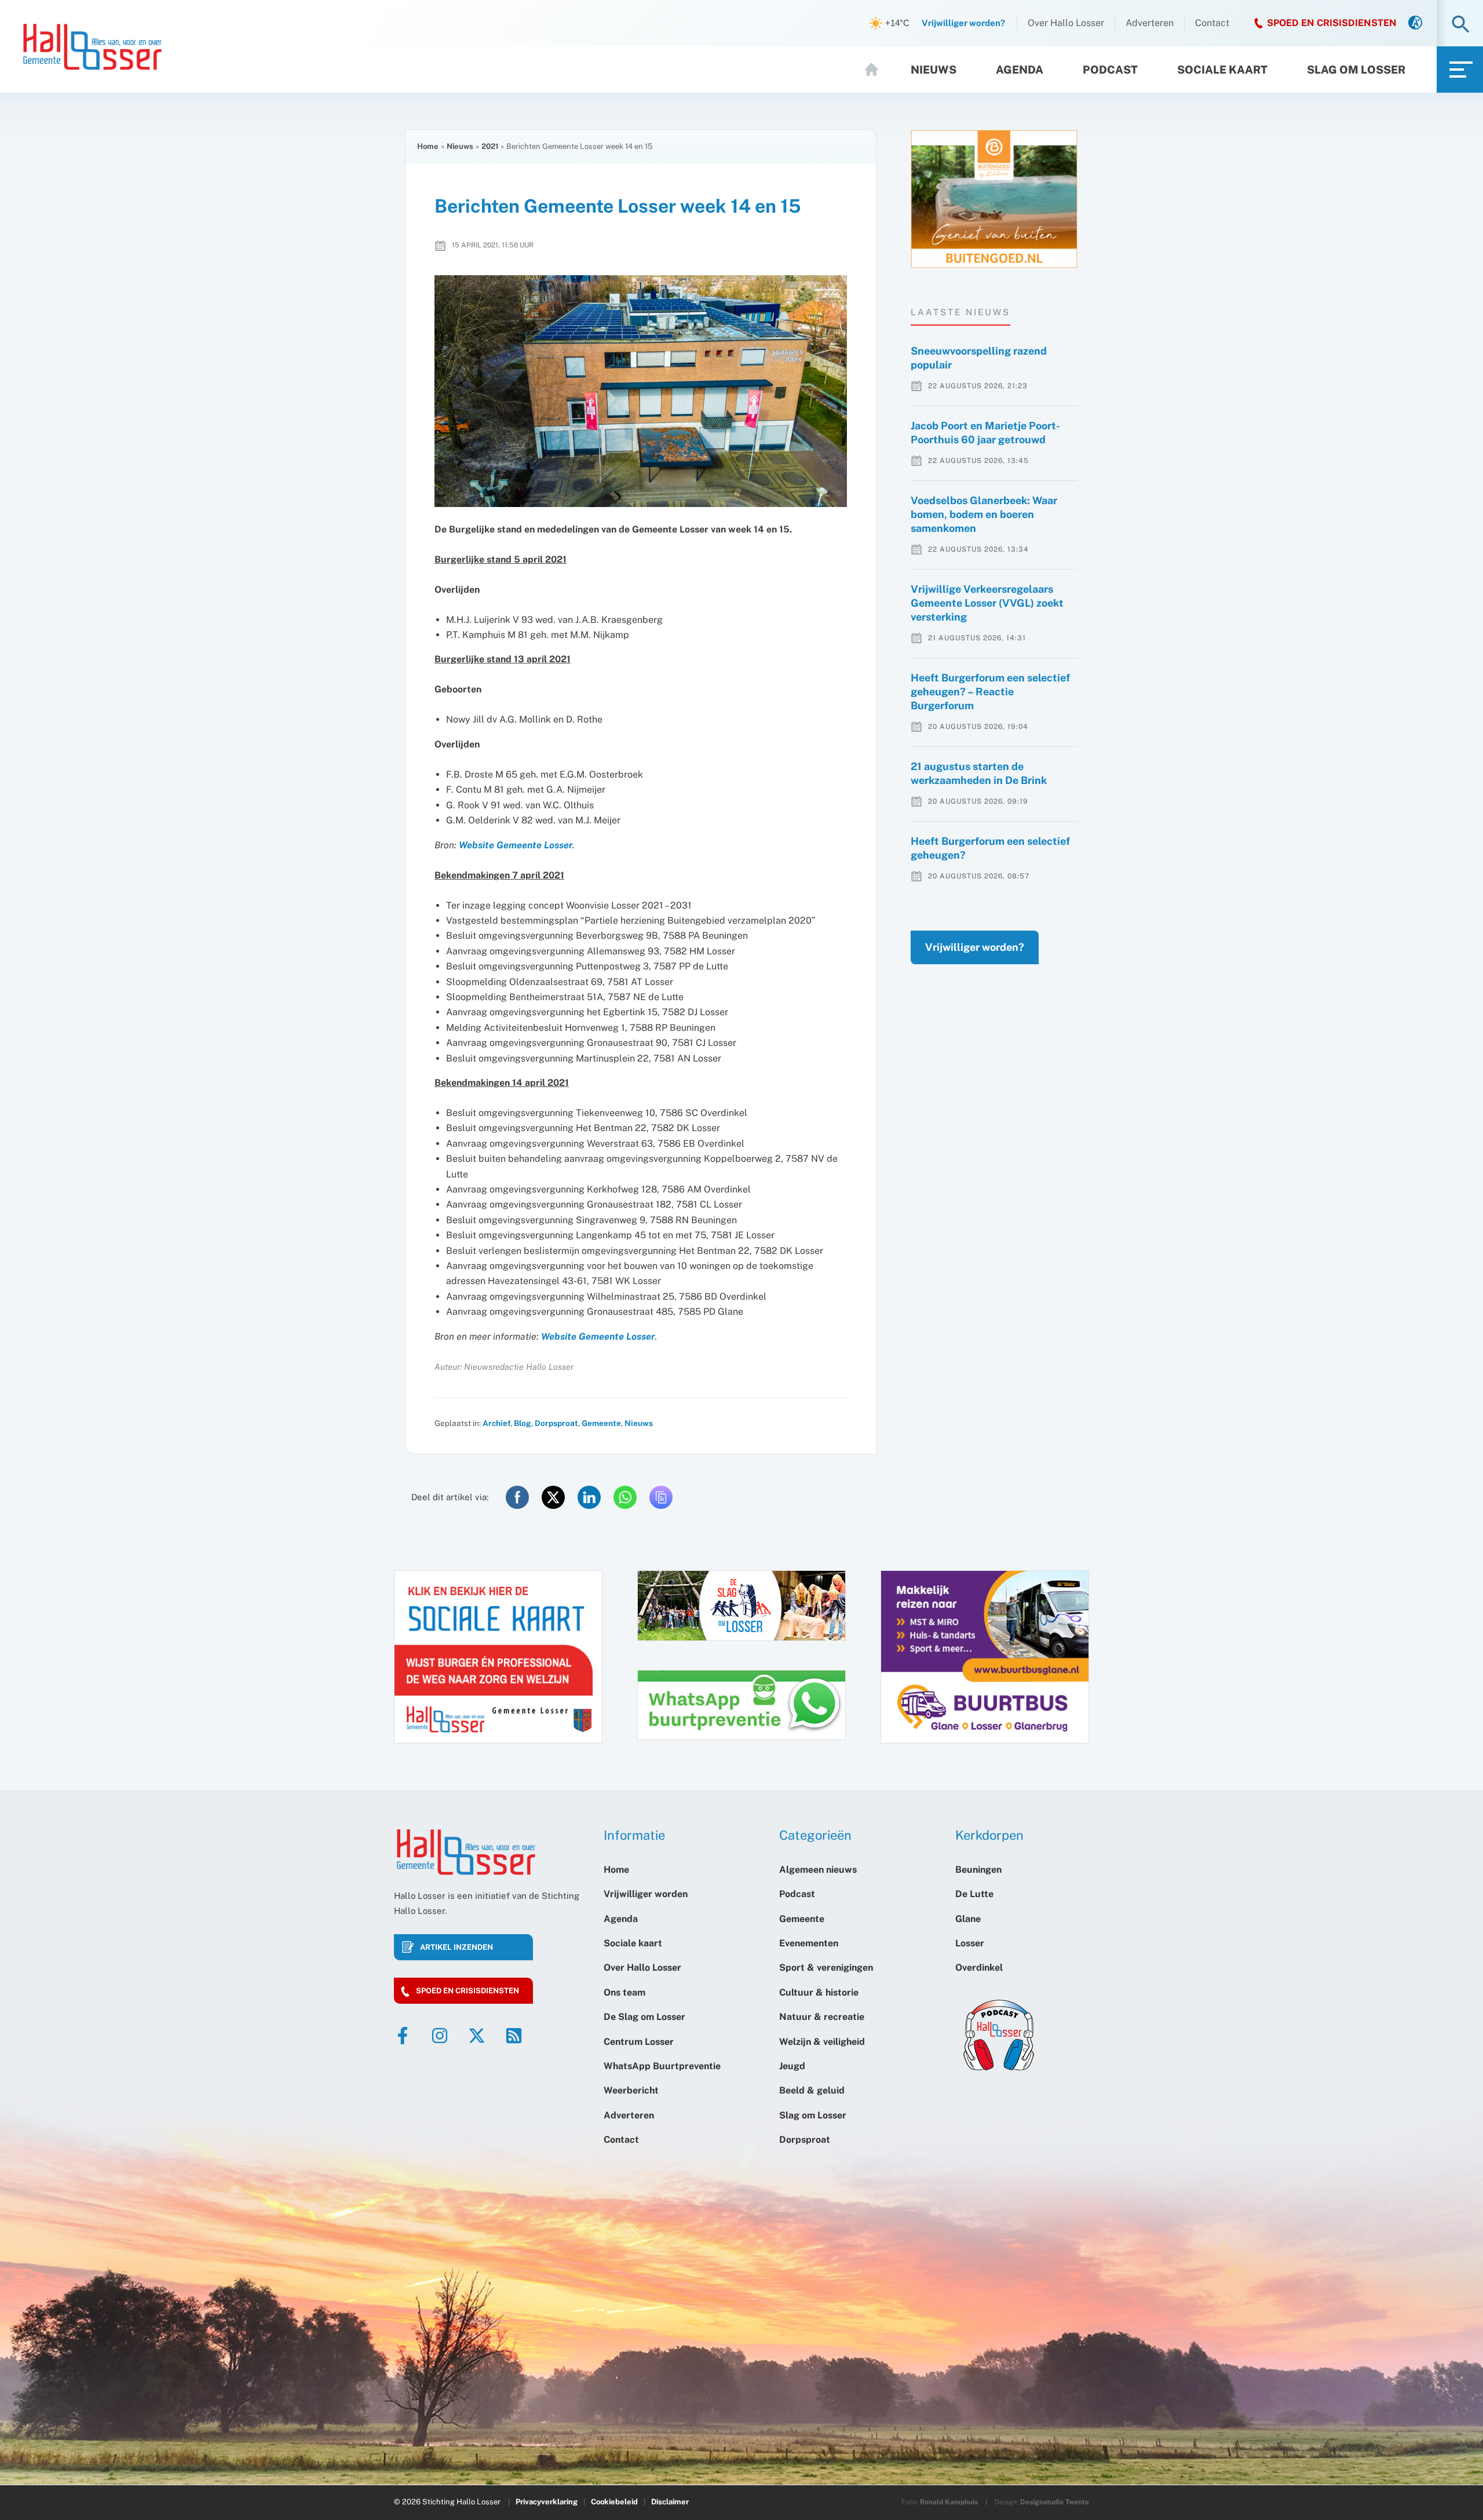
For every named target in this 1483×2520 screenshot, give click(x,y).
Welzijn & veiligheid (822, 2042)
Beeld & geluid (812, 2090)
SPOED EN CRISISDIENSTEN (1332, 23)
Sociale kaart (1222, 70)
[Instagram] (440, 2036)
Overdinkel (979, 1968)
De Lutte (974, 1894)
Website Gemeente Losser (516, 845)
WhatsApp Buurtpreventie (662, 2066)
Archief (496, 1423)
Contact (1212, 23)
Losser (970, 1943)
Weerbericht (631, 2090)
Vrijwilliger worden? (975, 947)
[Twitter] (477, 2036)
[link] (1415, 23)
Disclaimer (670, 2502)
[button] (1461, 25)
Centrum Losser (639, 2042)
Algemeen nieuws (818, 1870)
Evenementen (809, 1943)
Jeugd (792, 2066)
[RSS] (514, 2036)
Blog (523, 1423)
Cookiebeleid (614, 2502)
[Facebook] (403, 2036)
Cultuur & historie (819, 1992)
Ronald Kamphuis (949, 2502)
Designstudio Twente (1055, 2502)
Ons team (624, 1992)
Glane (968, 1919)
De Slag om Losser (644, 2017)
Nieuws (934, 70)
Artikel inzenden (456, 1947)
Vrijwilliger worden (646, 1894)
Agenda (1020, 70)
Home (876, 70)
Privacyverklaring (547, 2502)
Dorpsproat (556, 1423)
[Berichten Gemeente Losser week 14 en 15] (641, 391)
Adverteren (1150, 23)
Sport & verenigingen (826, 1968)
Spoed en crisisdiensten (467, 1991)
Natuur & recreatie (822, 2017)
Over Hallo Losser (1066, 23)
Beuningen (978, 1870)
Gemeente (601, 1423)
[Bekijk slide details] (994, 199)
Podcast (1110, 70)
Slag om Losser (1356, 70)
